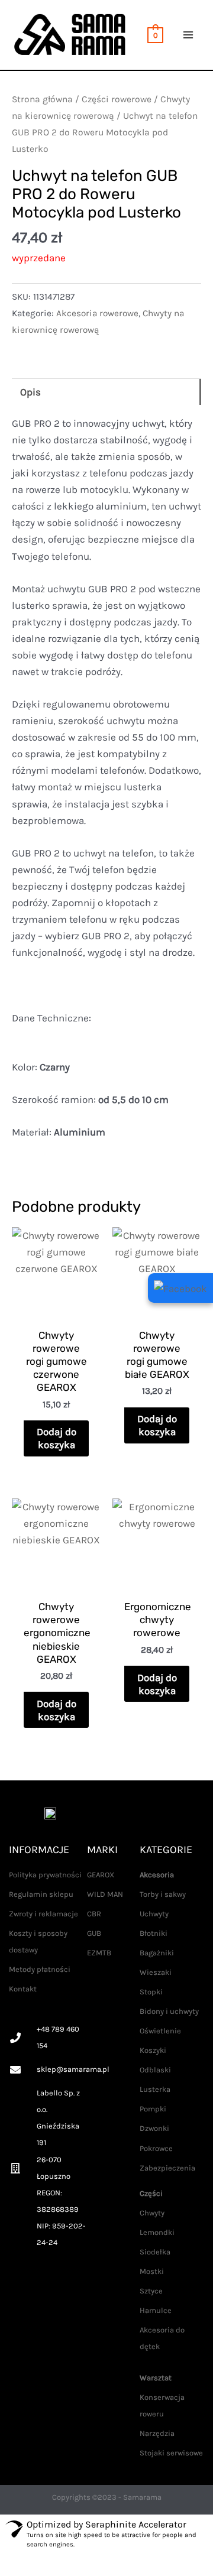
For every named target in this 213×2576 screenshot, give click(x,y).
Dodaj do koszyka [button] (57, 1438)
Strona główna (42, 99)
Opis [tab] (30, 392)
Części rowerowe (117, 99)
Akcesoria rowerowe (97, 313)
